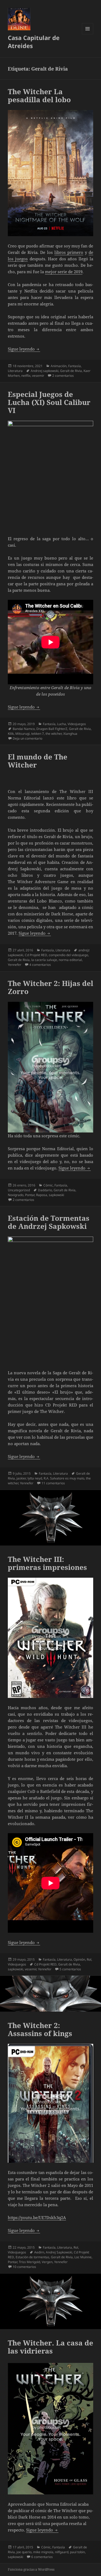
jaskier (21, 1478)
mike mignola (43, 2552)
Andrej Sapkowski (59, 2252)
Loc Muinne (83, 2257)
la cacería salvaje (44, 960)
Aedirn (39, 2252)
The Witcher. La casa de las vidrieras (50, 2347)
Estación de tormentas (32, 2257)
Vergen (47, 2262)
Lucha (62, 724)
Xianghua (70, 734)
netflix (26, 376)
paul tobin (77, 2552)
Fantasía (74, 366)
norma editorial (70, 960)
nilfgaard (62, 2552)
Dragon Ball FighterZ (52, 729)
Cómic (48, 1185)
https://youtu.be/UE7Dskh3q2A (37, 2217)
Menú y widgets (88, 34)
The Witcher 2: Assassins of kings (40, 2029)
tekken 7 (38, 734)
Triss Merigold (29, 2262)
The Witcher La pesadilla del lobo (39, 96)
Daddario (45, 1190)
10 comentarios (24, 2267)
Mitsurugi (22, 734)
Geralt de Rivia (71, 371)
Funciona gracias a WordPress (31, 2569)
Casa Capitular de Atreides (34, 42)
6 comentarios (42, 2557)
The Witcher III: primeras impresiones (47, 1563)
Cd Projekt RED (36, 955)
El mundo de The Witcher (38, 761)
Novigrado (16, 1195)
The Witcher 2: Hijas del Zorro (50, 987)
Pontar (30, 1195)
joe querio (24, 2552)
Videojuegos (77, 724)
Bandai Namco (24, 729)
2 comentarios (63, 376)
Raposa (42, 1195)
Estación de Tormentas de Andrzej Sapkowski (49, 1222)
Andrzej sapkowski (45, 371)
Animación (59, 366)
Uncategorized (19, 1190)
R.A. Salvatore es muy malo (64, 1478)
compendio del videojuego (68, 955)
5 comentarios (70, 1969)
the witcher (54, 734)
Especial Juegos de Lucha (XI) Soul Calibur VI (49, 402)
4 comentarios (40, 965)
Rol (89, 1959)
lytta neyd (35, 1478)
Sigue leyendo (24, 349)
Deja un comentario (27, 738)
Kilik (11, 734)
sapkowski (56, 1195)
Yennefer (15, 965)
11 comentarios (53, 1483)
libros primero (69, 252)
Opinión (79, 1959)
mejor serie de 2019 (64, 272)
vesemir (38, 376)
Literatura (15, 371)
